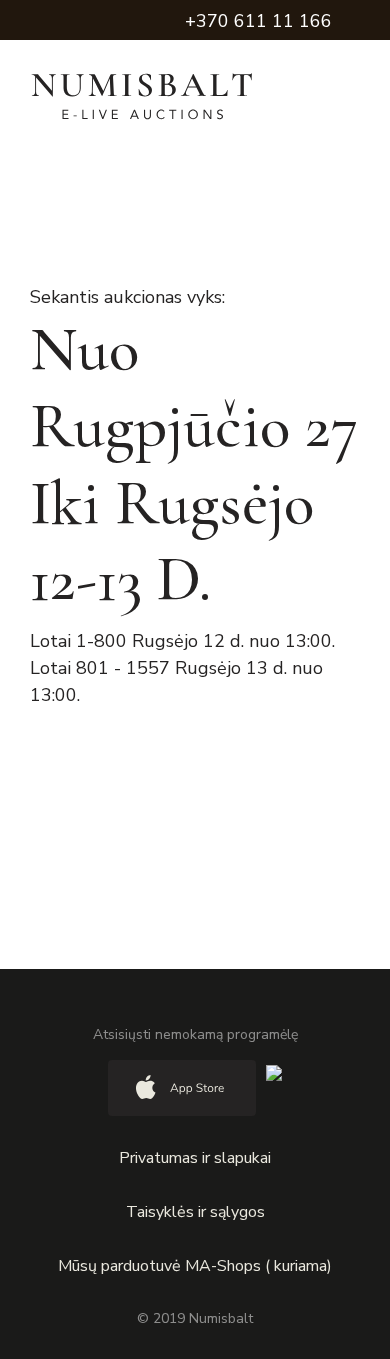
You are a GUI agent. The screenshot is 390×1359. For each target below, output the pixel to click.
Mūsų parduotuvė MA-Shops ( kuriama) (195, 1266)
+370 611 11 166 (258, 21)
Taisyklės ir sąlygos (195, 1212)
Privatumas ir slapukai (195, 1158)
